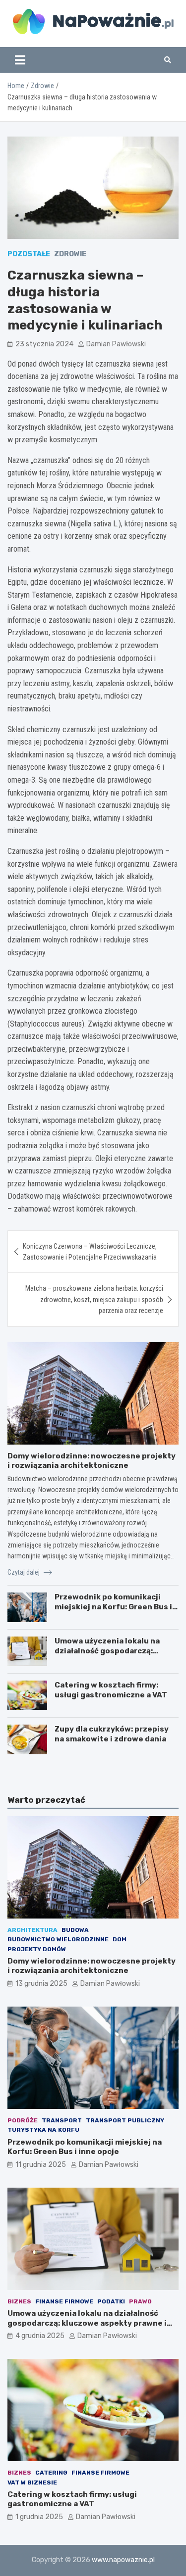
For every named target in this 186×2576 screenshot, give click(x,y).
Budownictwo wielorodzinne (58, 1939)
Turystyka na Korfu (43, 2130)
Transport (62, 2120)
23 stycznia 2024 (44, 344)
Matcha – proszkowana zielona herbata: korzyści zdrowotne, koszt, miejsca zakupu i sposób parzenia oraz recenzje (94, 1299)
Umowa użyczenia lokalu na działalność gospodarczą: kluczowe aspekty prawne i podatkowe (107, 1656)
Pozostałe (29, 254)
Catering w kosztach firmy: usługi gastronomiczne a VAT (111, 1690)
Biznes (19, 2301)
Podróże (23, 2120)
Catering (51, 2473)
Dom (120, 1939)
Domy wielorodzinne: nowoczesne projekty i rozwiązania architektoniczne (92, 1461)
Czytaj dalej (24, 1572)
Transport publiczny (125, 2120)
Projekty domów (37, 1949)
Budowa (75, 1930)
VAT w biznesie (32, 2482)
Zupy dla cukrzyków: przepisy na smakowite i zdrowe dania (112, 1734)
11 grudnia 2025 (41, 2165)
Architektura (32, 1930)
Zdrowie (70, 254)
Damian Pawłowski (116, 344)
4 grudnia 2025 (40, 2336)
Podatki (111, 2301)
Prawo (140, 2301)
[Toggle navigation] (20, 60)
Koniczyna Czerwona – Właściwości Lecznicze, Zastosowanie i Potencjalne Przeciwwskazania (90, 1252)
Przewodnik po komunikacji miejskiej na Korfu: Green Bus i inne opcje (113, 1607)
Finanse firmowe (64, 2301)
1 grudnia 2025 (39, 2517)
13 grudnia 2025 (41, 1984)
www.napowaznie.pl (123, 2560)
